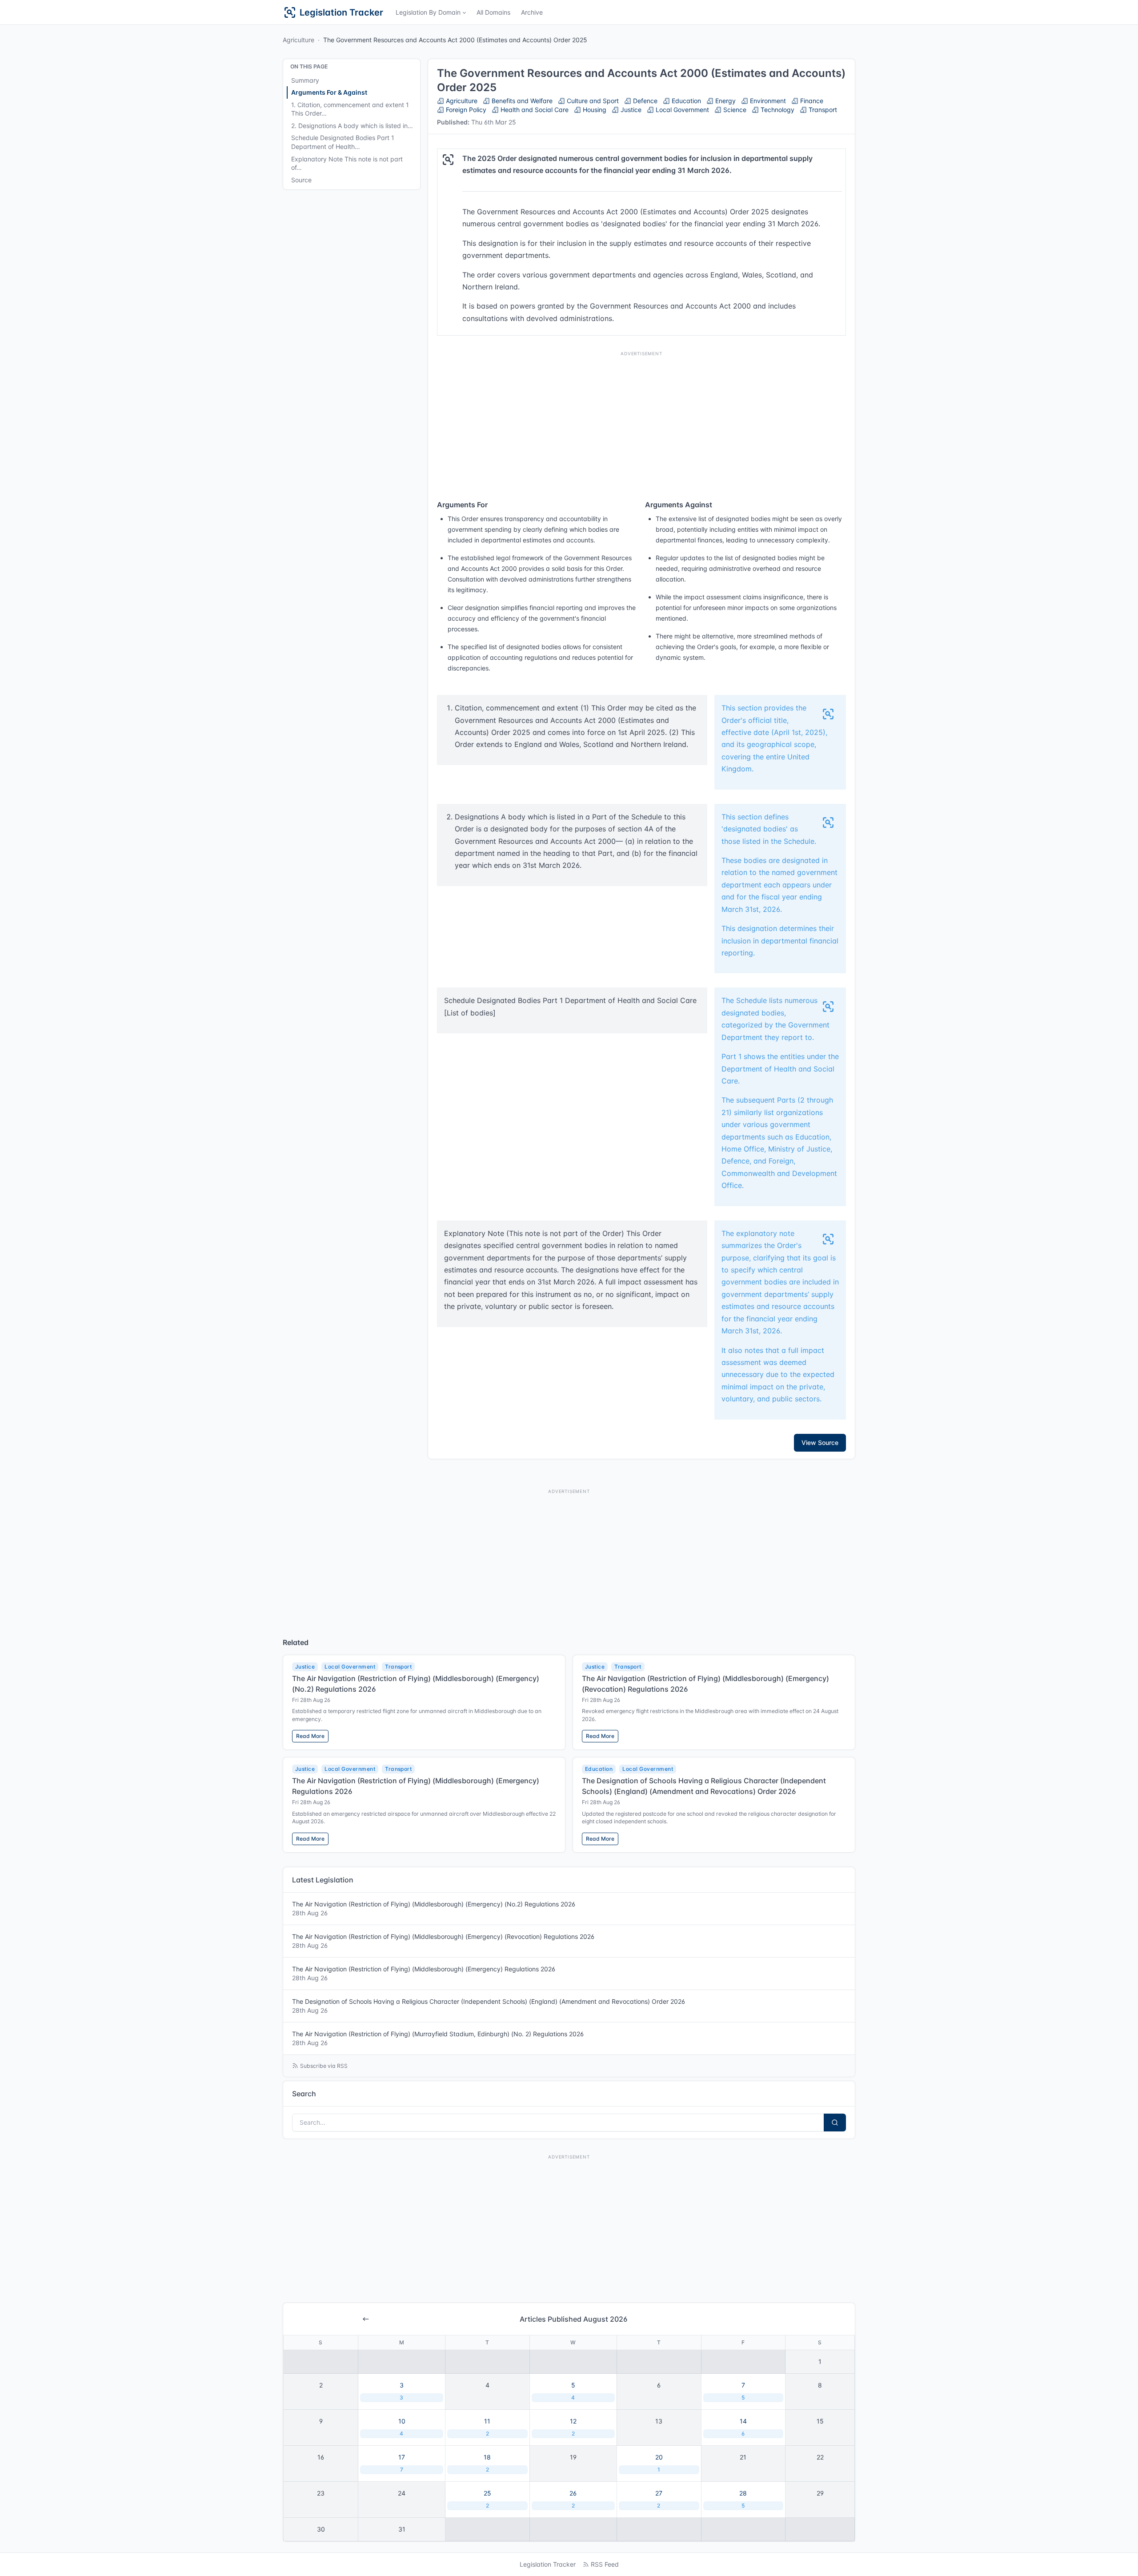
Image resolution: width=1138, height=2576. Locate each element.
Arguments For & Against (329, 92)
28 (743, 2499)
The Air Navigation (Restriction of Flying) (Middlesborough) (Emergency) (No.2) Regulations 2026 (434, 1908)
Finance (811, 101)
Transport (822, 110)
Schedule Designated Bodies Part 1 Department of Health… (343, 142)
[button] (431, 12)
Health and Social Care (534, 110)
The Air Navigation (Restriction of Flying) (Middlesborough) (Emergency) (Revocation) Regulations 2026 (443, 1941)
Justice (630, 110)
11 (487, 2427)
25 (487, 2499)
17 (402, 2463)
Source (301, 180)
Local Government (681, 110)
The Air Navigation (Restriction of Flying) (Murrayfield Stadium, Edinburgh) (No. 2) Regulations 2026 (438, 2038)
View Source (820, 1442)
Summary (305, 80)
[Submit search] (835, 2123)
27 (659, 2499)
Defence (644, 101)
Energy (725, 101)
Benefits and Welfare (521, 101)
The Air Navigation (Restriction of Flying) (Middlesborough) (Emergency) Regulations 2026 (424, 1973)
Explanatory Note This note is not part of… (347, 163)
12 (573, 2427)
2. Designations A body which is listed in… (352, 126)
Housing (594, 110)
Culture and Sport (592, 101)
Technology (777, 110)
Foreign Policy (465, 110)
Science (734, 110)
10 (402, 2427)
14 (743, 2427)
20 (659, 2463)
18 (487, 2463)
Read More (310, 1736)
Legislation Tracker (548, 2564)
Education (685, 101)
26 (573, 2499)
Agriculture (299, 40)
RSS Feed (605, 2564)
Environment (767, 101)
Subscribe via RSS (324, 2066)
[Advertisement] (641, 423)
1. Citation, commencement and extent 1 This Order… (350, 109)
